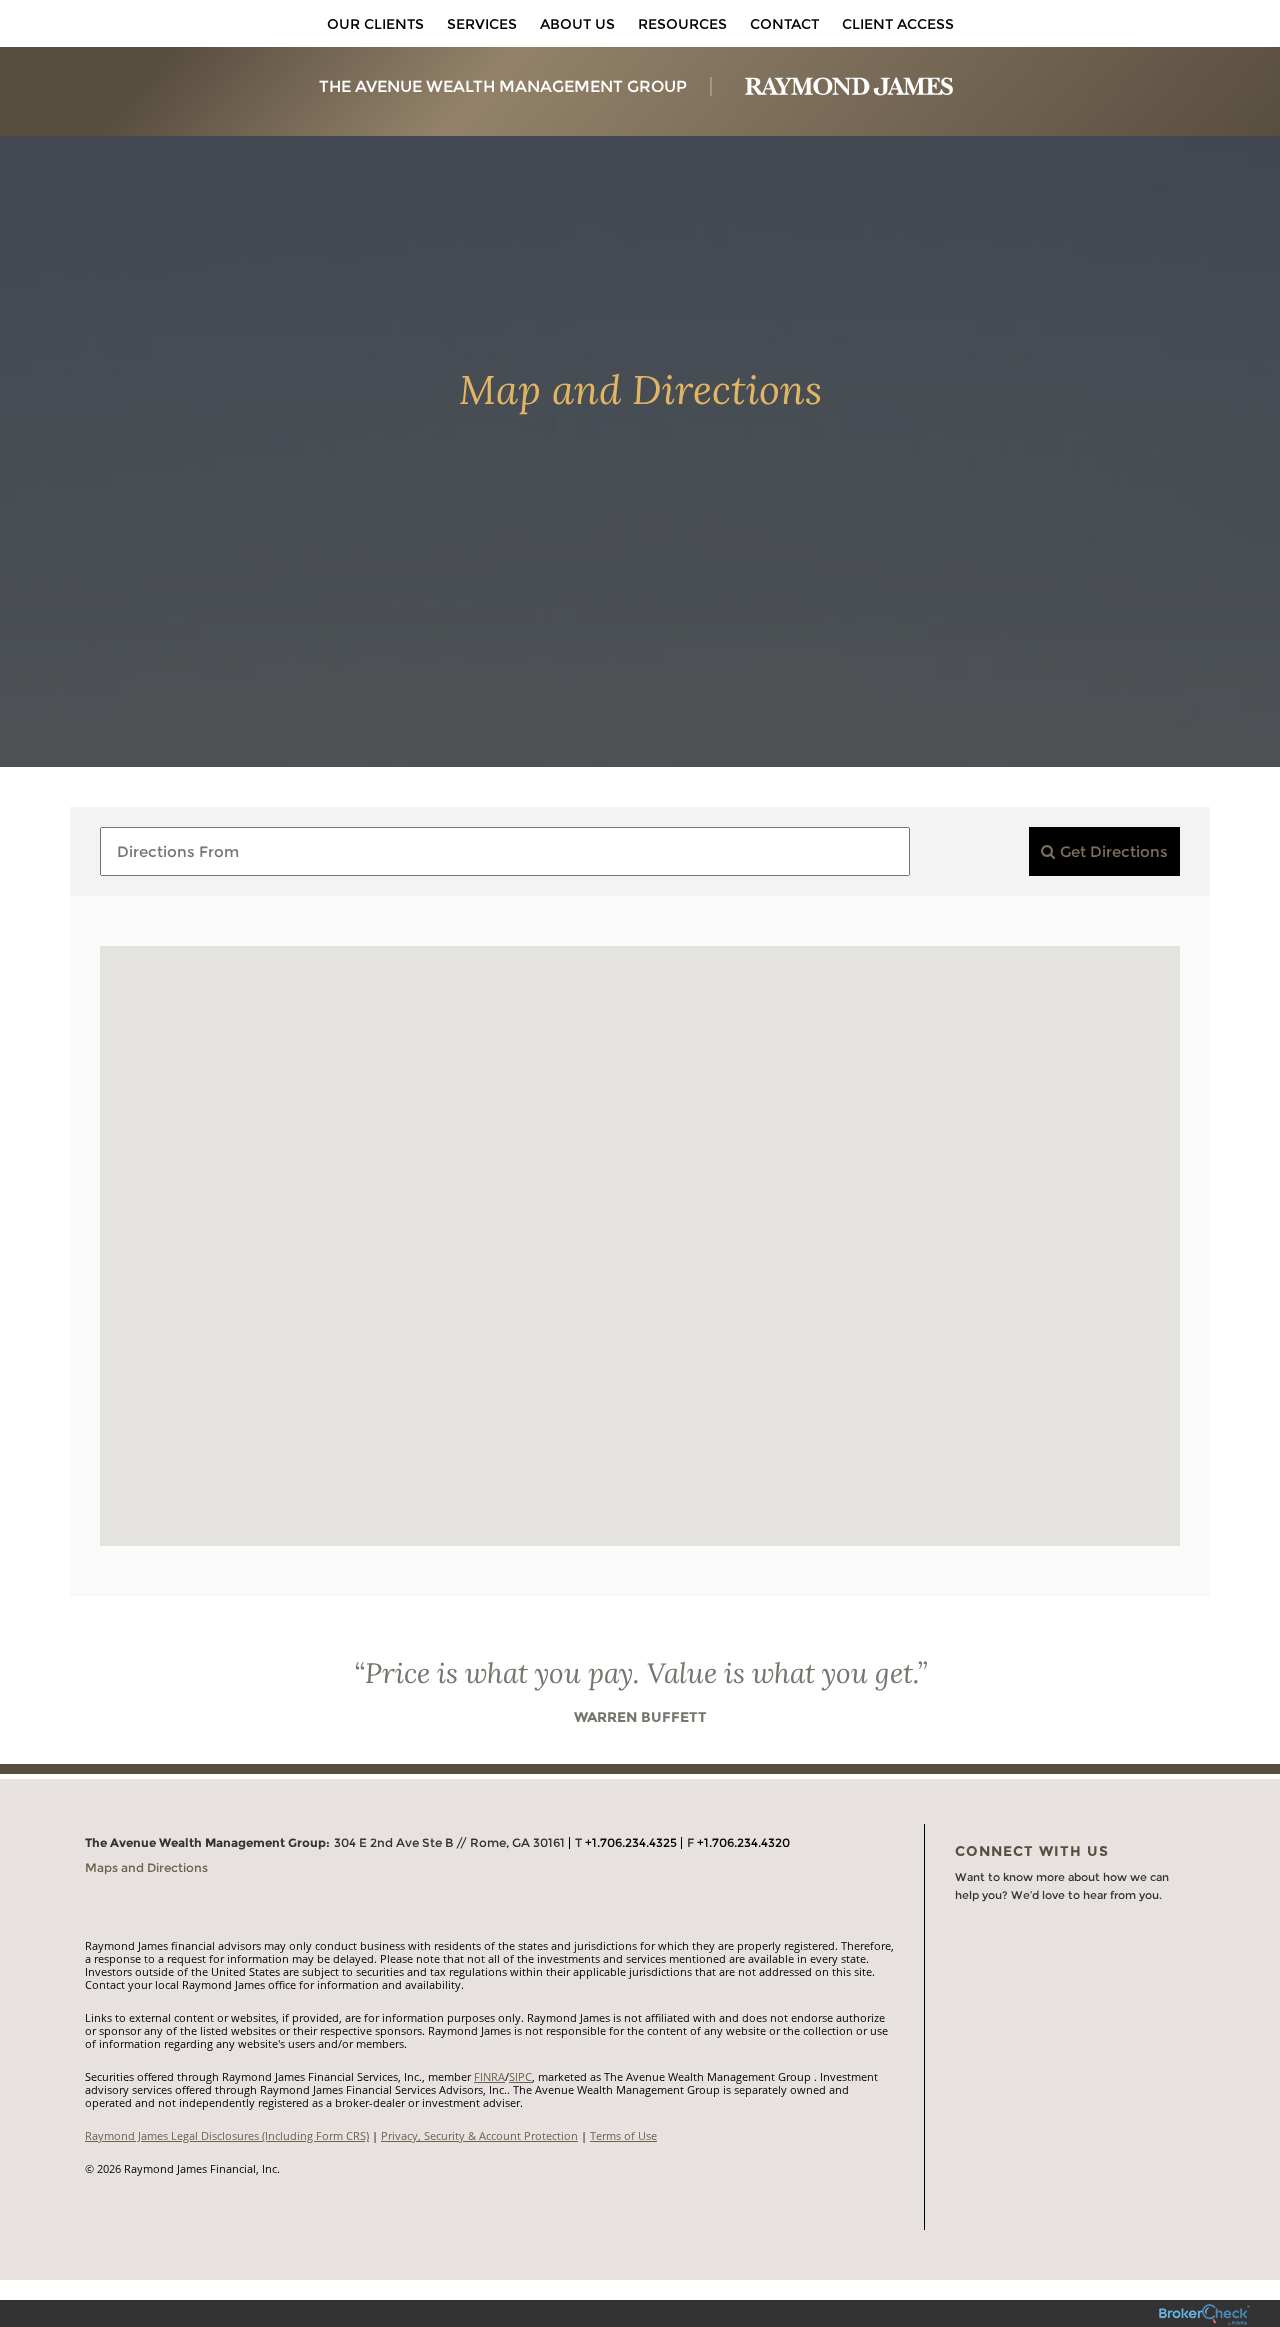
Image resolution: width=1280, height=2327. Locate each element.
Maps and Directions (146, 1867)
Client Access (898, 24)
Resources (682, 24)
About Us (577, 24)
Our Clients (375, 24)
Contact (784, 24)
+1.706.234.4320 (743, 1842)
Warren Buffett (640, 1717)
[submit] (1104, 851)
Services (482, 24)
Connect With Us (1032, 1851)
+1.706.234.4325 (631, 1842)
